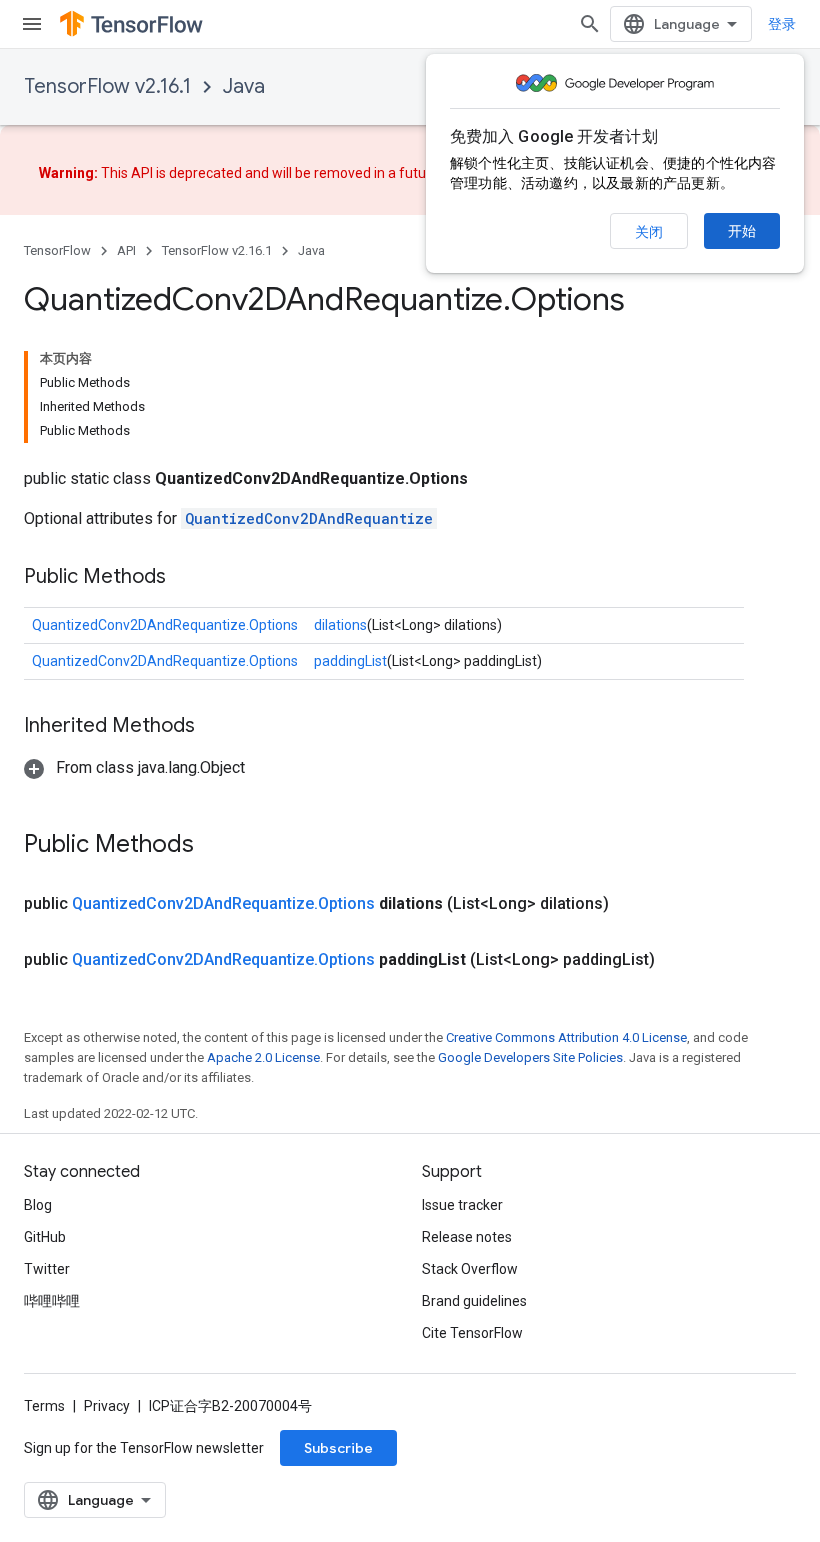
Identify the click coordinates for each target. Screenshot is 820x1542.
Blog (38, 1205)
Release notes (467, 1237)
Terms (44, 1406)
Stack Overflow (470, 1269)
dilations (340, 625)
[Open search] (590, 24)
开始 (742, 231)
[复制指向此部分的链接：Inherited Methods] (215, 727)
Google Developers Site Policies (530, 1057)
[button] (134, 767)
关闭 (649, 232)
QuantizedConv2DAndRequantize (309, 518)
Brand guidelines (474, 1301)
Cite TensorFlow (472, 1333)
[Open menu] (32, 24)
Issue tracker (462, 1205)
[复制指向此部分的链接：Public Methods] (186, 578)
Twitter (47, 1269)
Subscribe (338, 1448)
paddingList (350, 661)
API (126, 250)
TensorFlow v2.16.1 (107, 86)
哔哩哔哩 (52, 1301)
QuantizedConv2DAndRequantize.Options (165, 625)
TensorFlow (57, 250)
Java (244, 86)
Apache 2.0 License (263, 1057)
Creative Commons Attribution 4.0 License (566, 1037)
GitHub (45, 1237)
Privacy (107, 1406)
